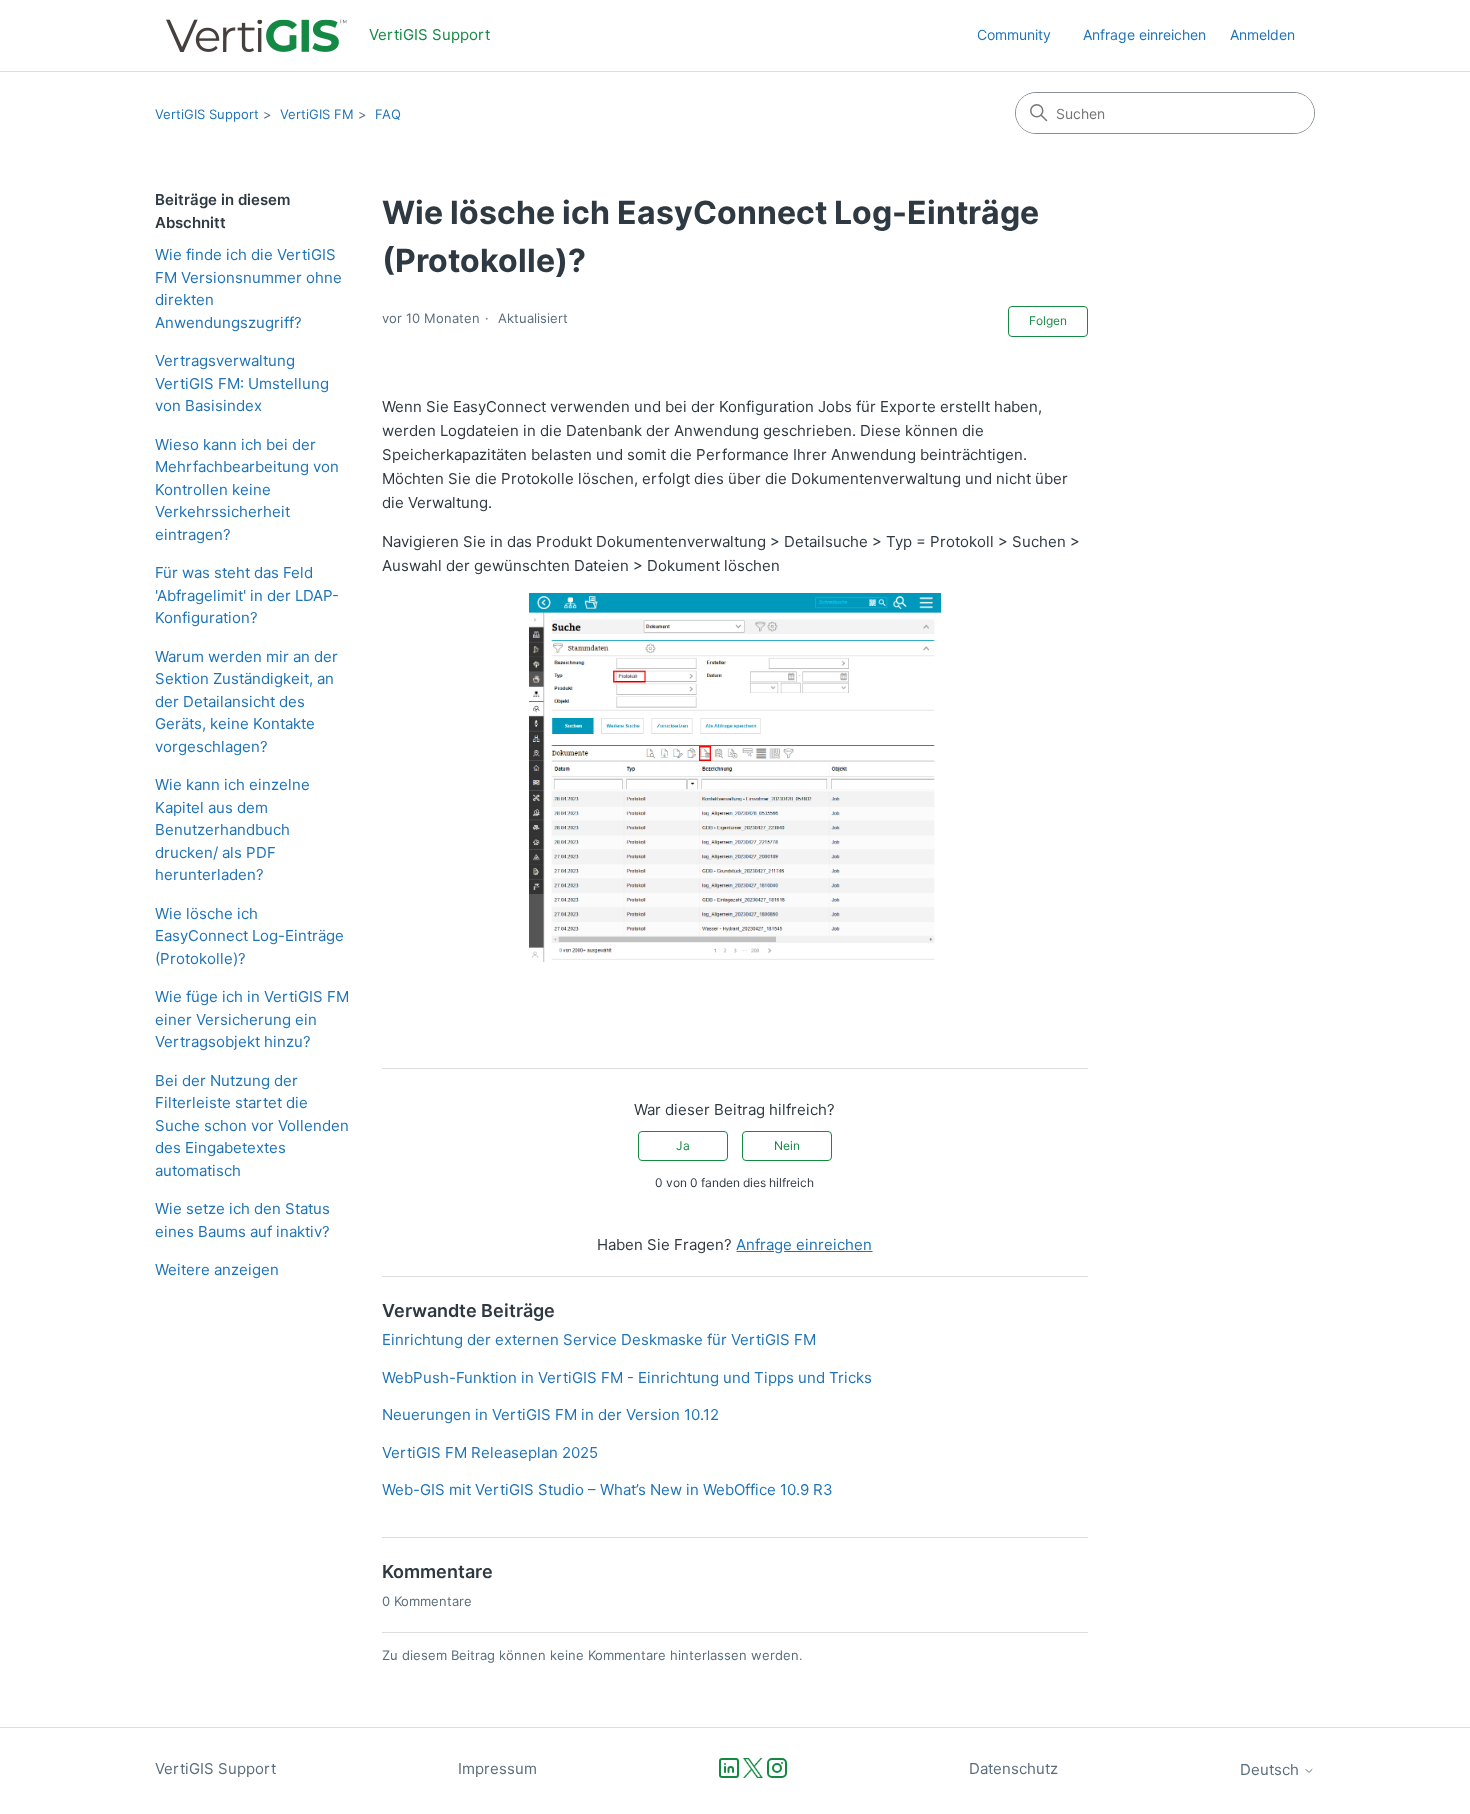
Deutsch (1271, 1769)
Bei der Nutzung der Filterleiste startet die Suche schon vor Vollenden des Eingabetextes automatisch (252, 1125)
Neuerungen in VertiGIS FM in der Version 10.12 (550, 1414)
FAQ (388, 114)
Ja (683, 1145)
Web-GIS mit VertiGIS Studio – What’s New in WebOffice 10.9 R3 (607, 1489)
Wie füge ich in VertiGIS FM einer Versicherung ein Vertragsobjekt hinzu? (252, 1019)
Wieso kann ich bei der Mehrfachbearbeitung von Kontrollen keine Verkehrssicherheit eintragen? (247, 489)
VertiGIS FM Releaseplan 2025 (490, 1452)
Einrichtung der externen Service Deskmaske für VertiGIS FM (599, 1339)
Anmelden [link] (1262, 34)
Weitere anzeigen (217, 1269)
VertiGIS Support (207, 114)
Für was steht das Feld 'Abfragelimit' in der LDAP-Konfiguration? (247, 595)
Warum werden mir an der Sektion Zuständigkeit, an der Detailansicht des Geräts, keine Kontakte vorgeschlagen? (246, 701)
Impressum (497, 1768)
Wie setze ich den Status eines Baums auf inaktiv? (242, 1220)
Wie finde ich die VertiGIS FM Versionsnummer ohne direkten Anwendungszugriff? (248, 288)
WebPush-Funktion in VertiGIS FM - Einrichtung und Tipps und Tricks (627, 1377)
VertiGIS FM (317, 114)
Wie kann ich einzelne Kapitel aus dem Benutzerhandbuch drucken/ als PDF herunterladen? (232, 829)
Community (1014, 34)
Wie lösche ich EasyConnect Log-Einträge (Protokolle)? (249, 936)
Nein (787, 1145)
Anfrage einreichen (1144, 34)
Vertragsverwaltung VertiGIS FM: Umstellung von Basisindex (242, 383)
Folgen (1048, 320)
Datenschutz (1013, 1768)
